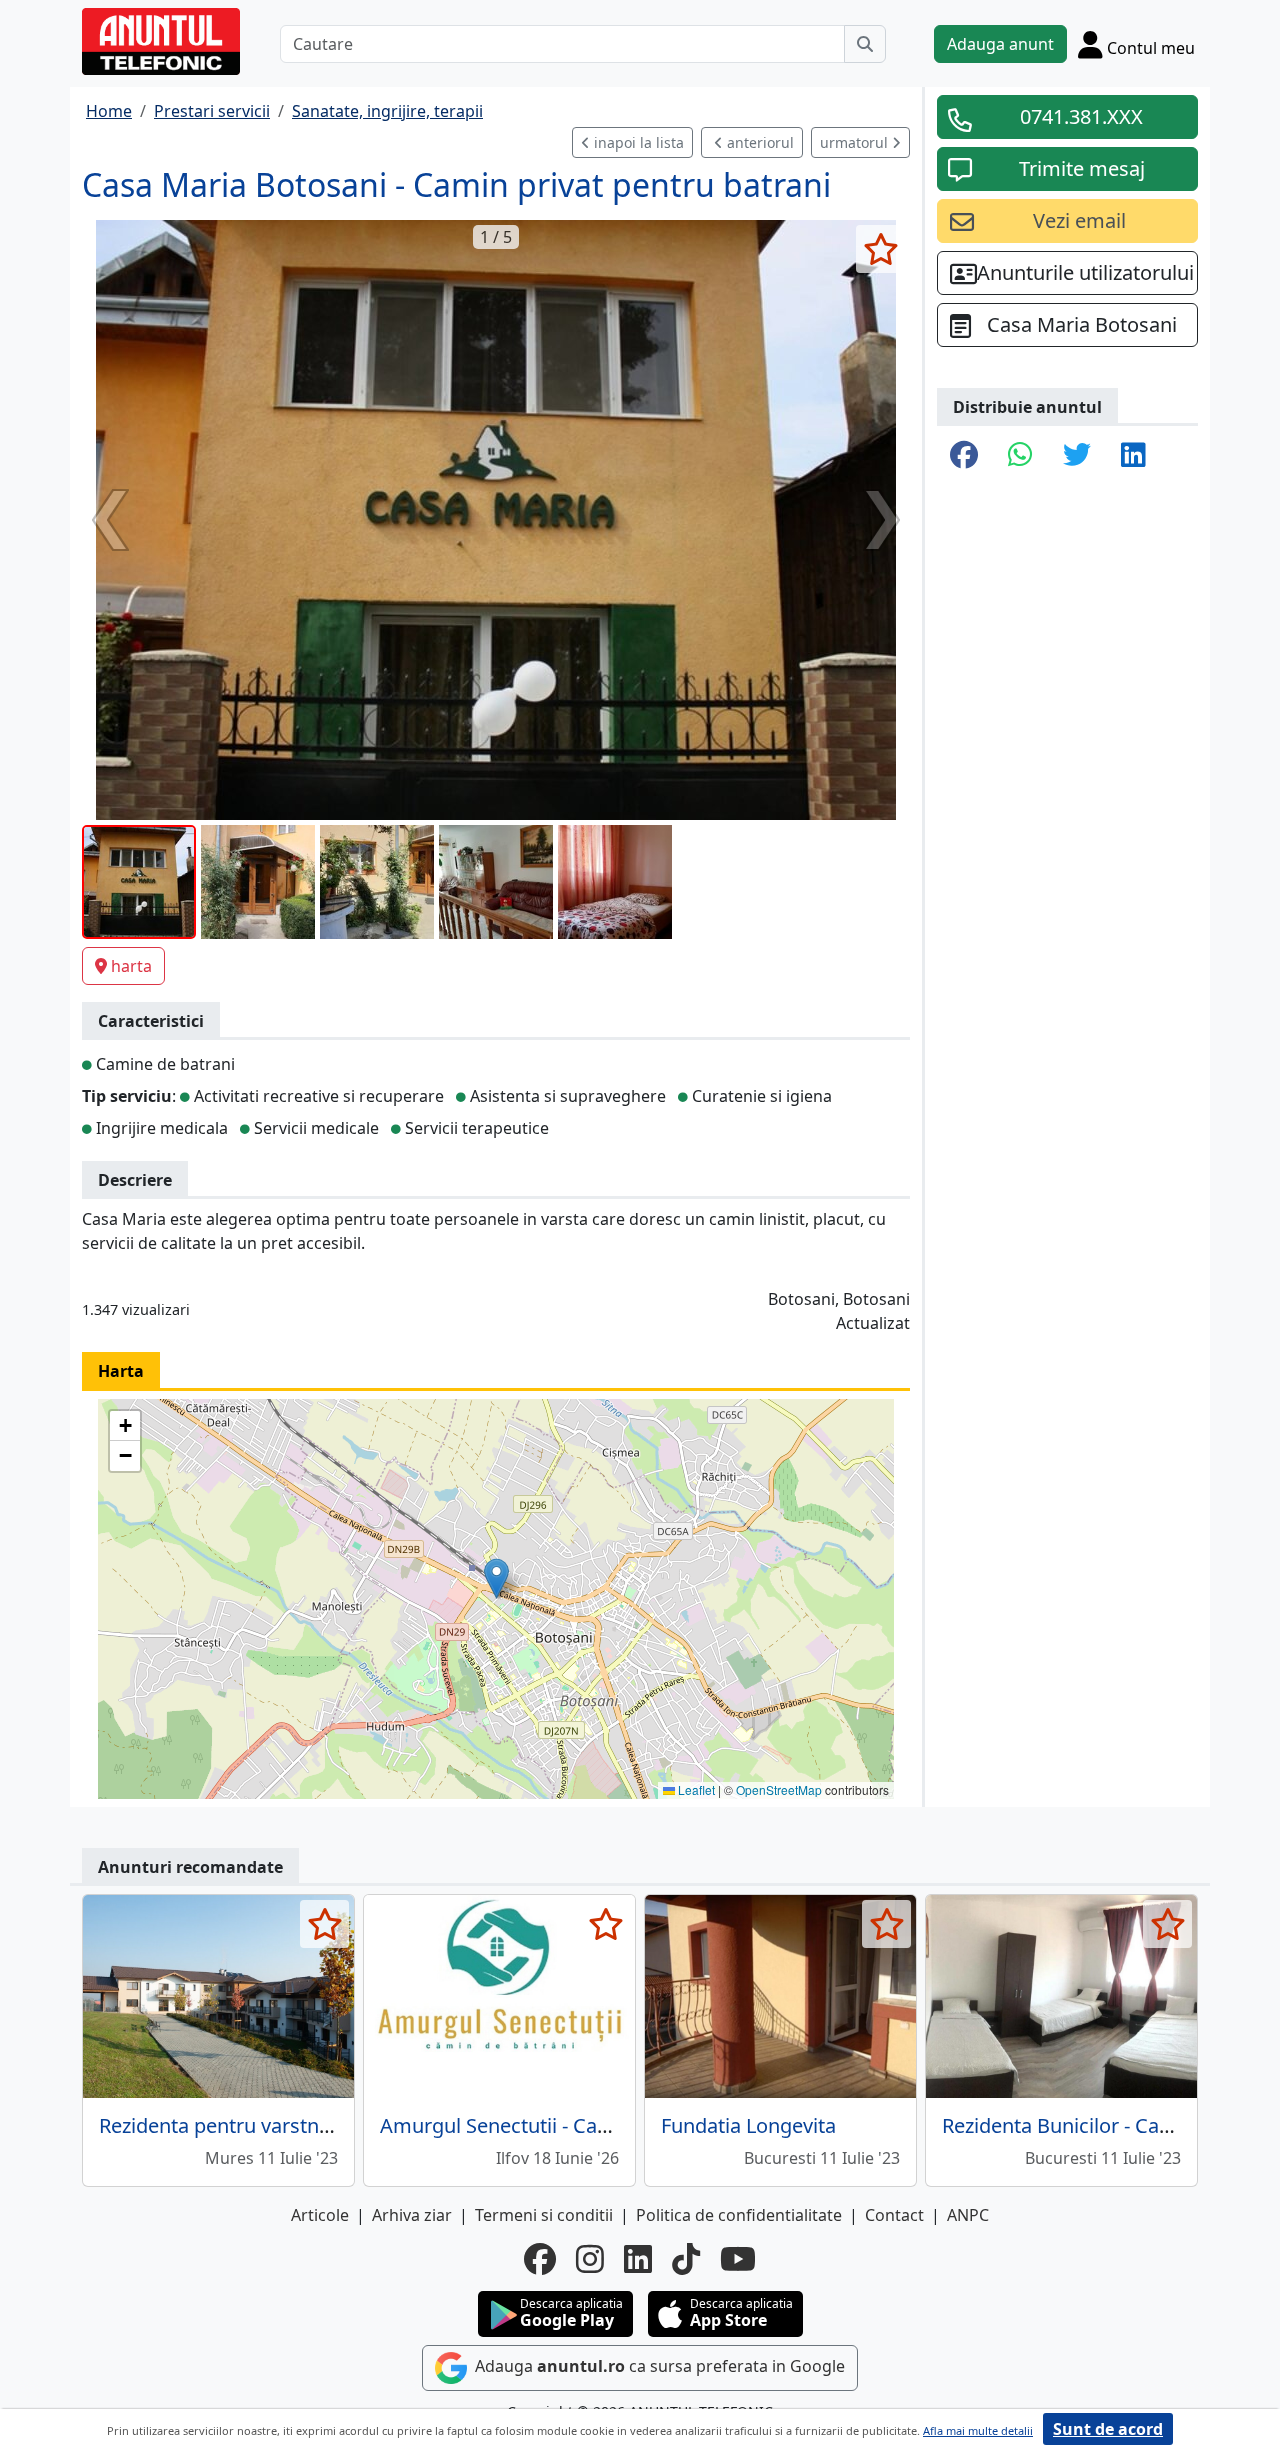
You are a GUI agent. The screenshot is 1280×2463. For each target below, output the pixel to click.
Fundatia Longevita (748, 2125)
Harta (121, 1371)
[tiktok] (686, 2259)
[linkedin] (638, 2259)
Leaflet (695, 1789)
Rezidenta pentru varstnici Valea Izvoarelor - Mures (333, 2125)
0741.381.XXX (1081, 116)
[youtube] (738, 2259)
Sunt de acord (1108, 2429)
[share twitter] (1077, 456)
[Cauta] (865, 44)
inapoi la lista (637, 142)
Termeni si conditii (544, 2215)
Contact (894, 2215)
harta (131, 966)
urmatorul (856, 142)
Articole (320, 2215)
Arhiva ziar (412, 2215)
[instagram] (590, 2259)
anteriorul (758, 142)
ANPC (968, 2215)
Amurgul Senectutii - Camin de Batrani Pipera (588, 2125)
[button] (496, 1578)
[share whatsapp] (1020, 456)
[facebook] (540, 2259)
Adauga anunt (1000, 44)
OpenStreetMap (779, 1789)
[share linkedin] (1133, 456)
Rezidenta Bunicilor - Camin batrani (1104, 2125)
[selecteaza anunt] (880, 249)
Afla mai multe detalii (978, 2430)
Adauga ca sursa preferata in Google (658, 2367)
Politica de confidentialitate (739, 2215)
